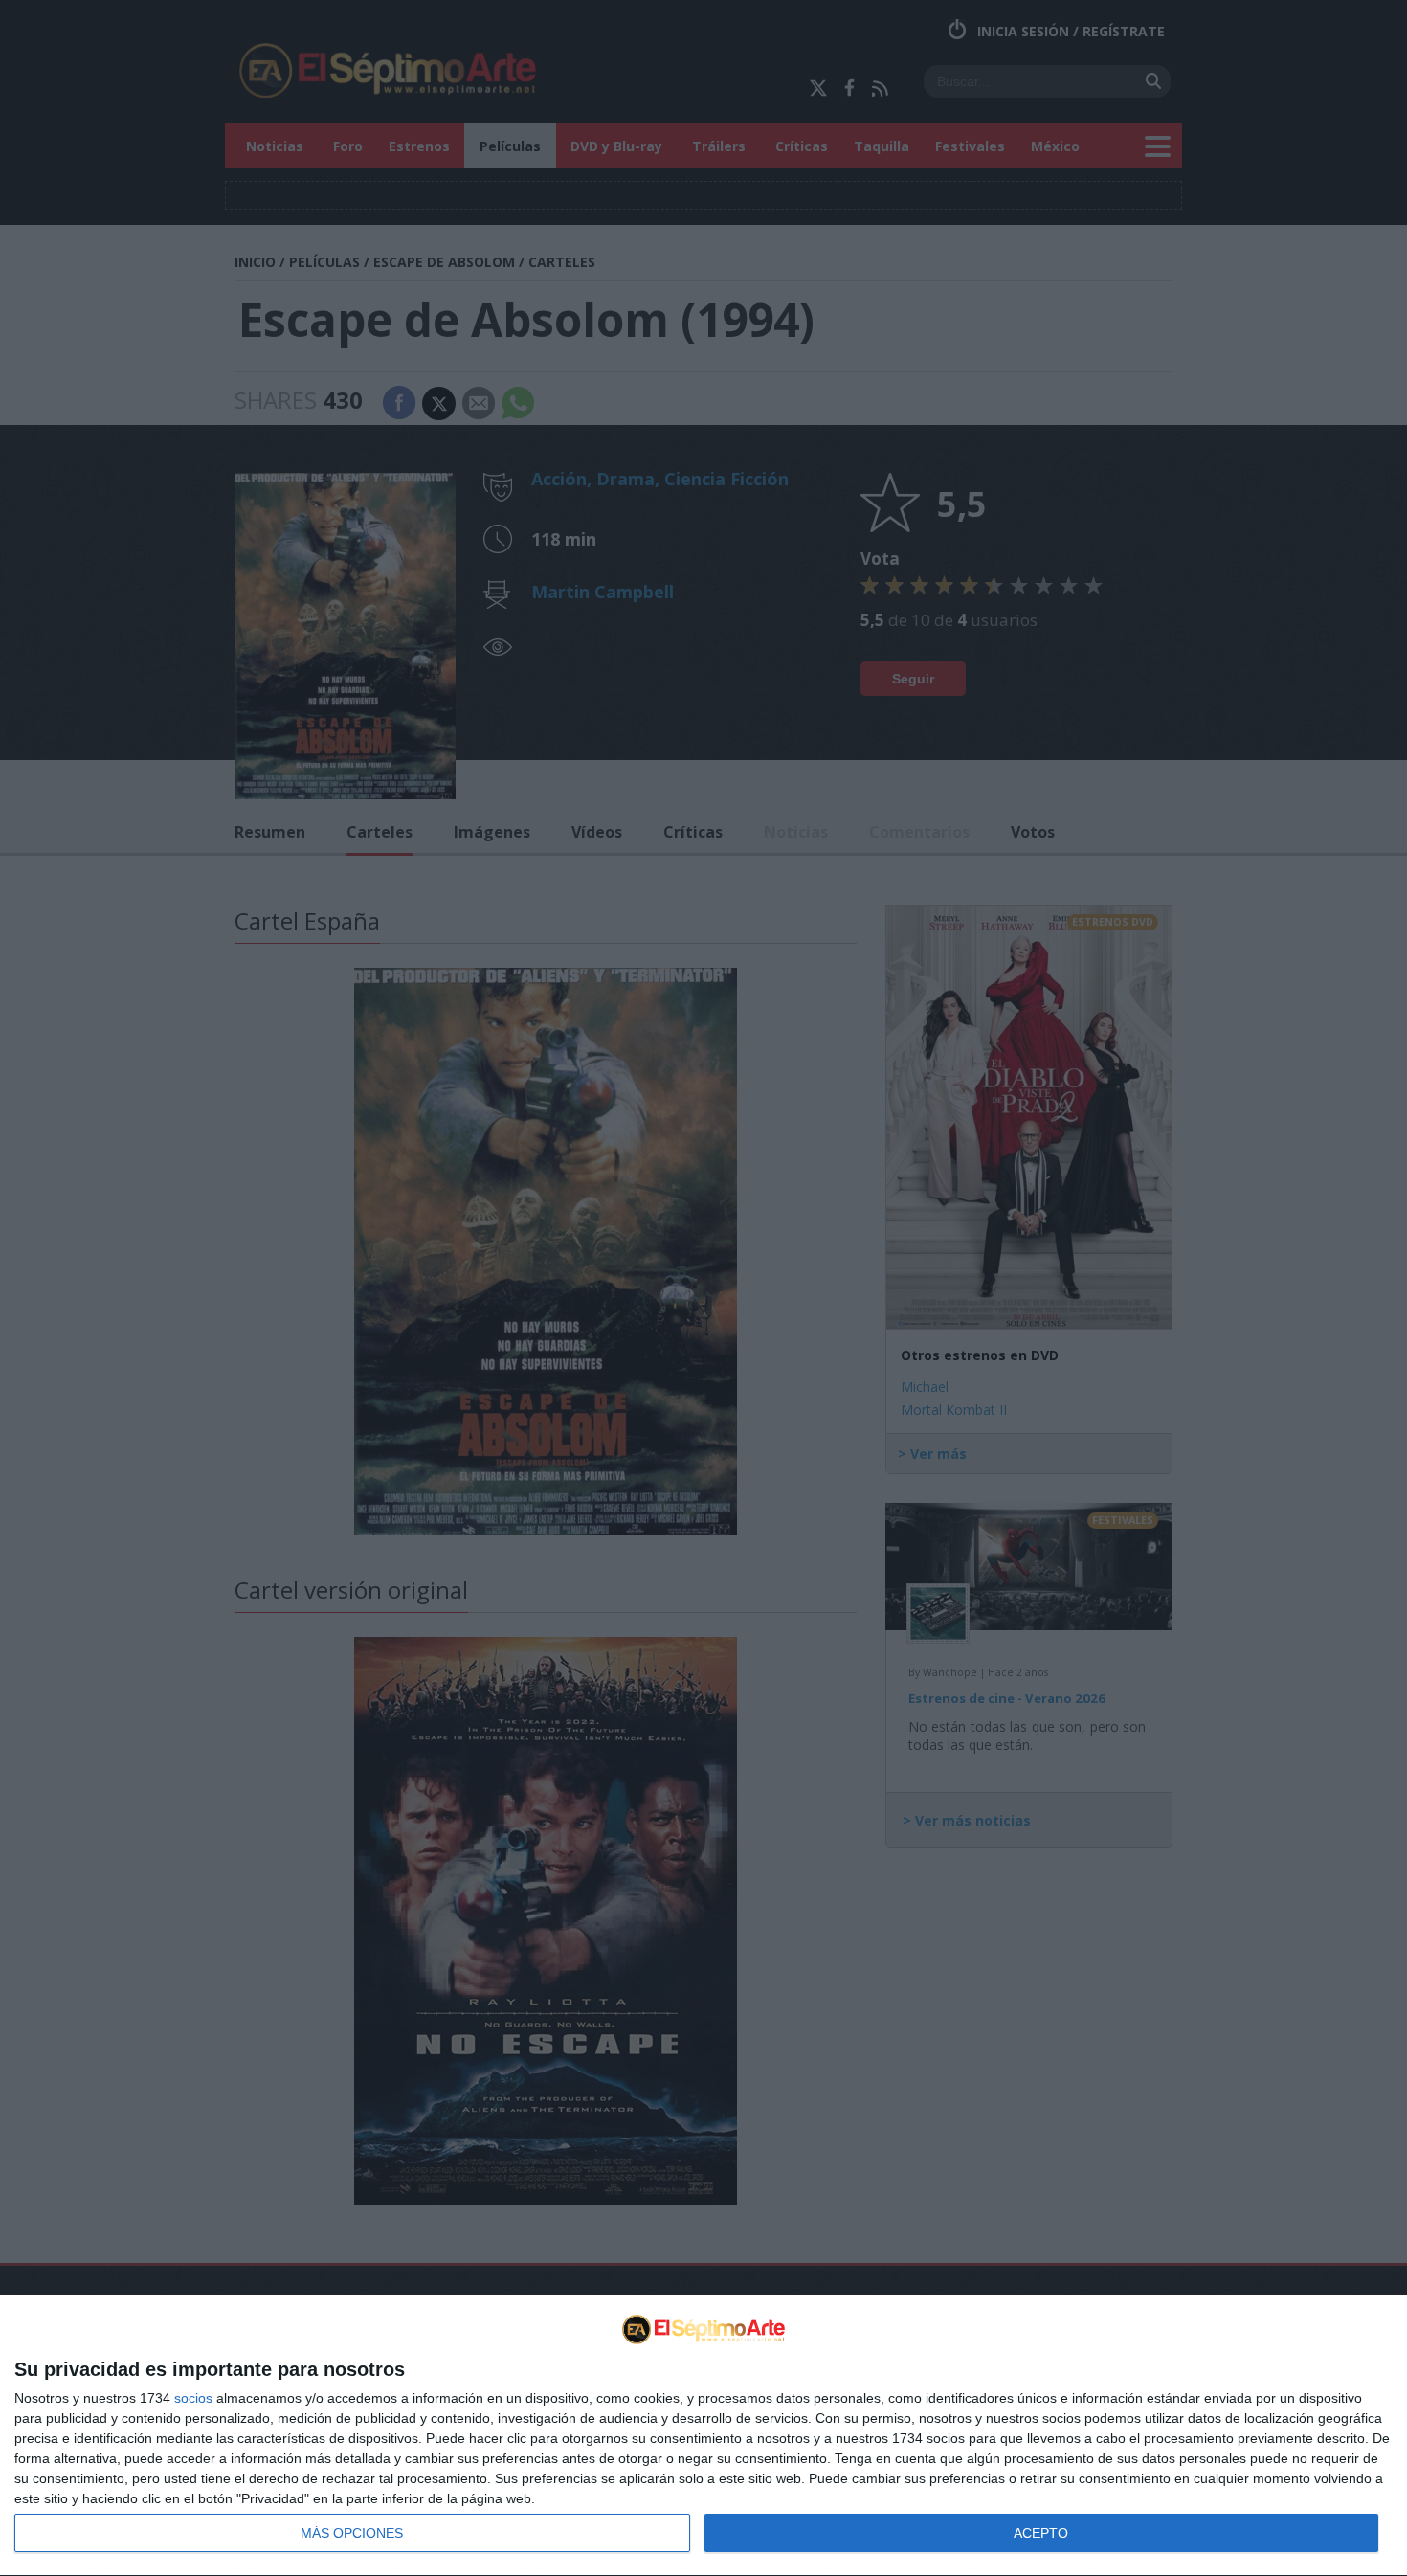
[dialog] (703, 2436)
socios (193, 2398)
